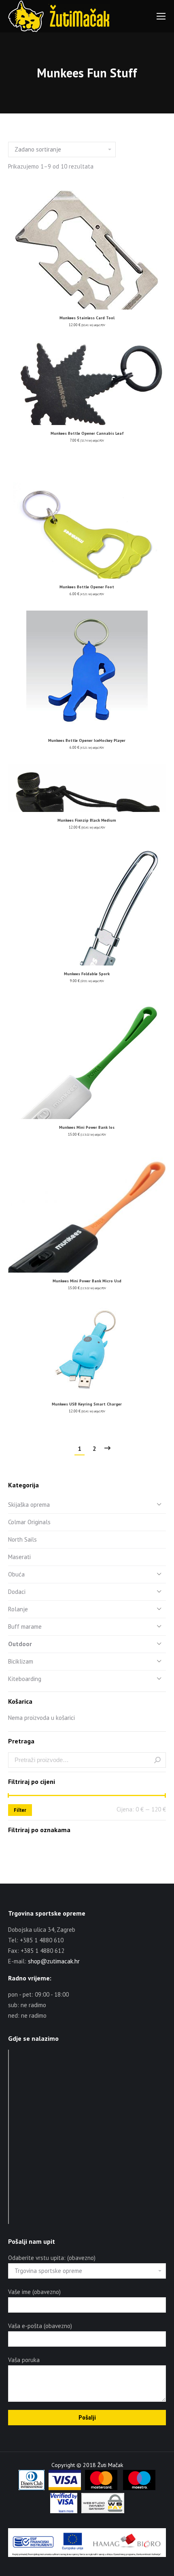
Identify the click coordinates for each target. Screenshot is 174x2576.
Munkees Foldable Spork (87, 974)
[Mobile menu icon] (161, 16)
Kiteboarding (25, 1679)
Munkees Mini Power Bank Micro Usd (87, 1281)
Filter (20, 1810)
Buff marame (25, 1627)
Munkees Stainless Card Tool (87, 318)
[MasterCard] (101, 2488)
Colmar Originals (29, 1522)
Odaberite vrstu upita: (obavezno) (52, 2258)
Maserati (19, 1557)
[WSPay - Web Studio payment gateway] (103, 2511)
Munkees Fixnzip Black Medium (87, 820)
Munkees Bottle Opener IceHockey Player (87, 740)
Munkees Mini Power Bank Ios (87, 1127)
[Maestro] (139, 2488)
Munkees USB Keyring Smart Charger (87, 1404)
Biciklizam (21, 1661)
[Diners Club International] (32, 2488)
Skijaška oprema (29, 1505)
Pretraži (157, 1760)
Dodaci (17, 1592)
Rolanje (18, 1609)
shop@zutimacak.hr (54, 1961)
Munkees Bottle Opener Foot (87, 587)
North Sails (22, 1539)
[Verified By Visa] (64, 2511)
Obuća (16, 1574)
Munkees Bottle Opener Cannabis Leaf (87, 433)
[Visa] (65, 2488)
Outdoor (20, 1644)
